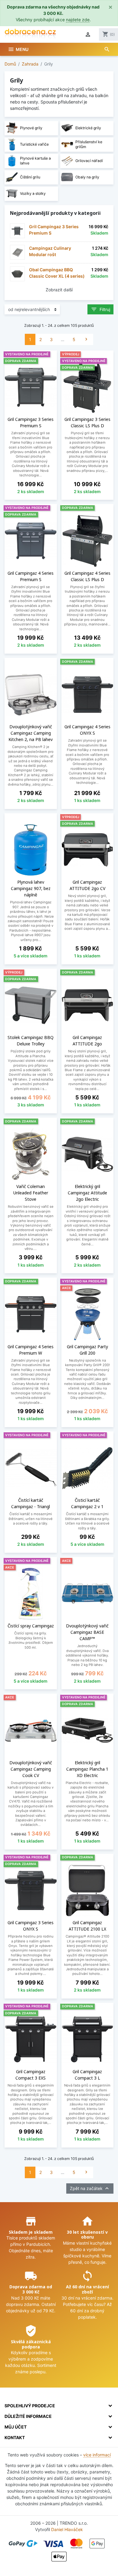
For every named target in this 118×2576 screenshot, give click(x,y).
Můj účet (16, 2427)
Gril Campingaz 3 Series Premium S (54, 230)
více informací (97, 2455)
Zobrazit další (59, 290)
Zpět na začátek (90, 2188)
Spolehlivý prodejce (30, 2406)
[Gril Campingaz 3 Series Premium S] (17, 231)
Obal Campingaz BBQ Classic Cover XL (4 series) (57, 273)
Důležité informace (28, 2416)
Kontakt (15, 2437)
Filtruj (100, 309)
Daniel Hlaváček (67, 2529)
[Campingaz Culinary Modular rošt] (17, 252)
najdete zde (78, 20)
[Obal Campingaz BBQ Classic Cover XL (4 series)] (17, 274)
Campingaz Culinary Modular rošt (50, 251)
